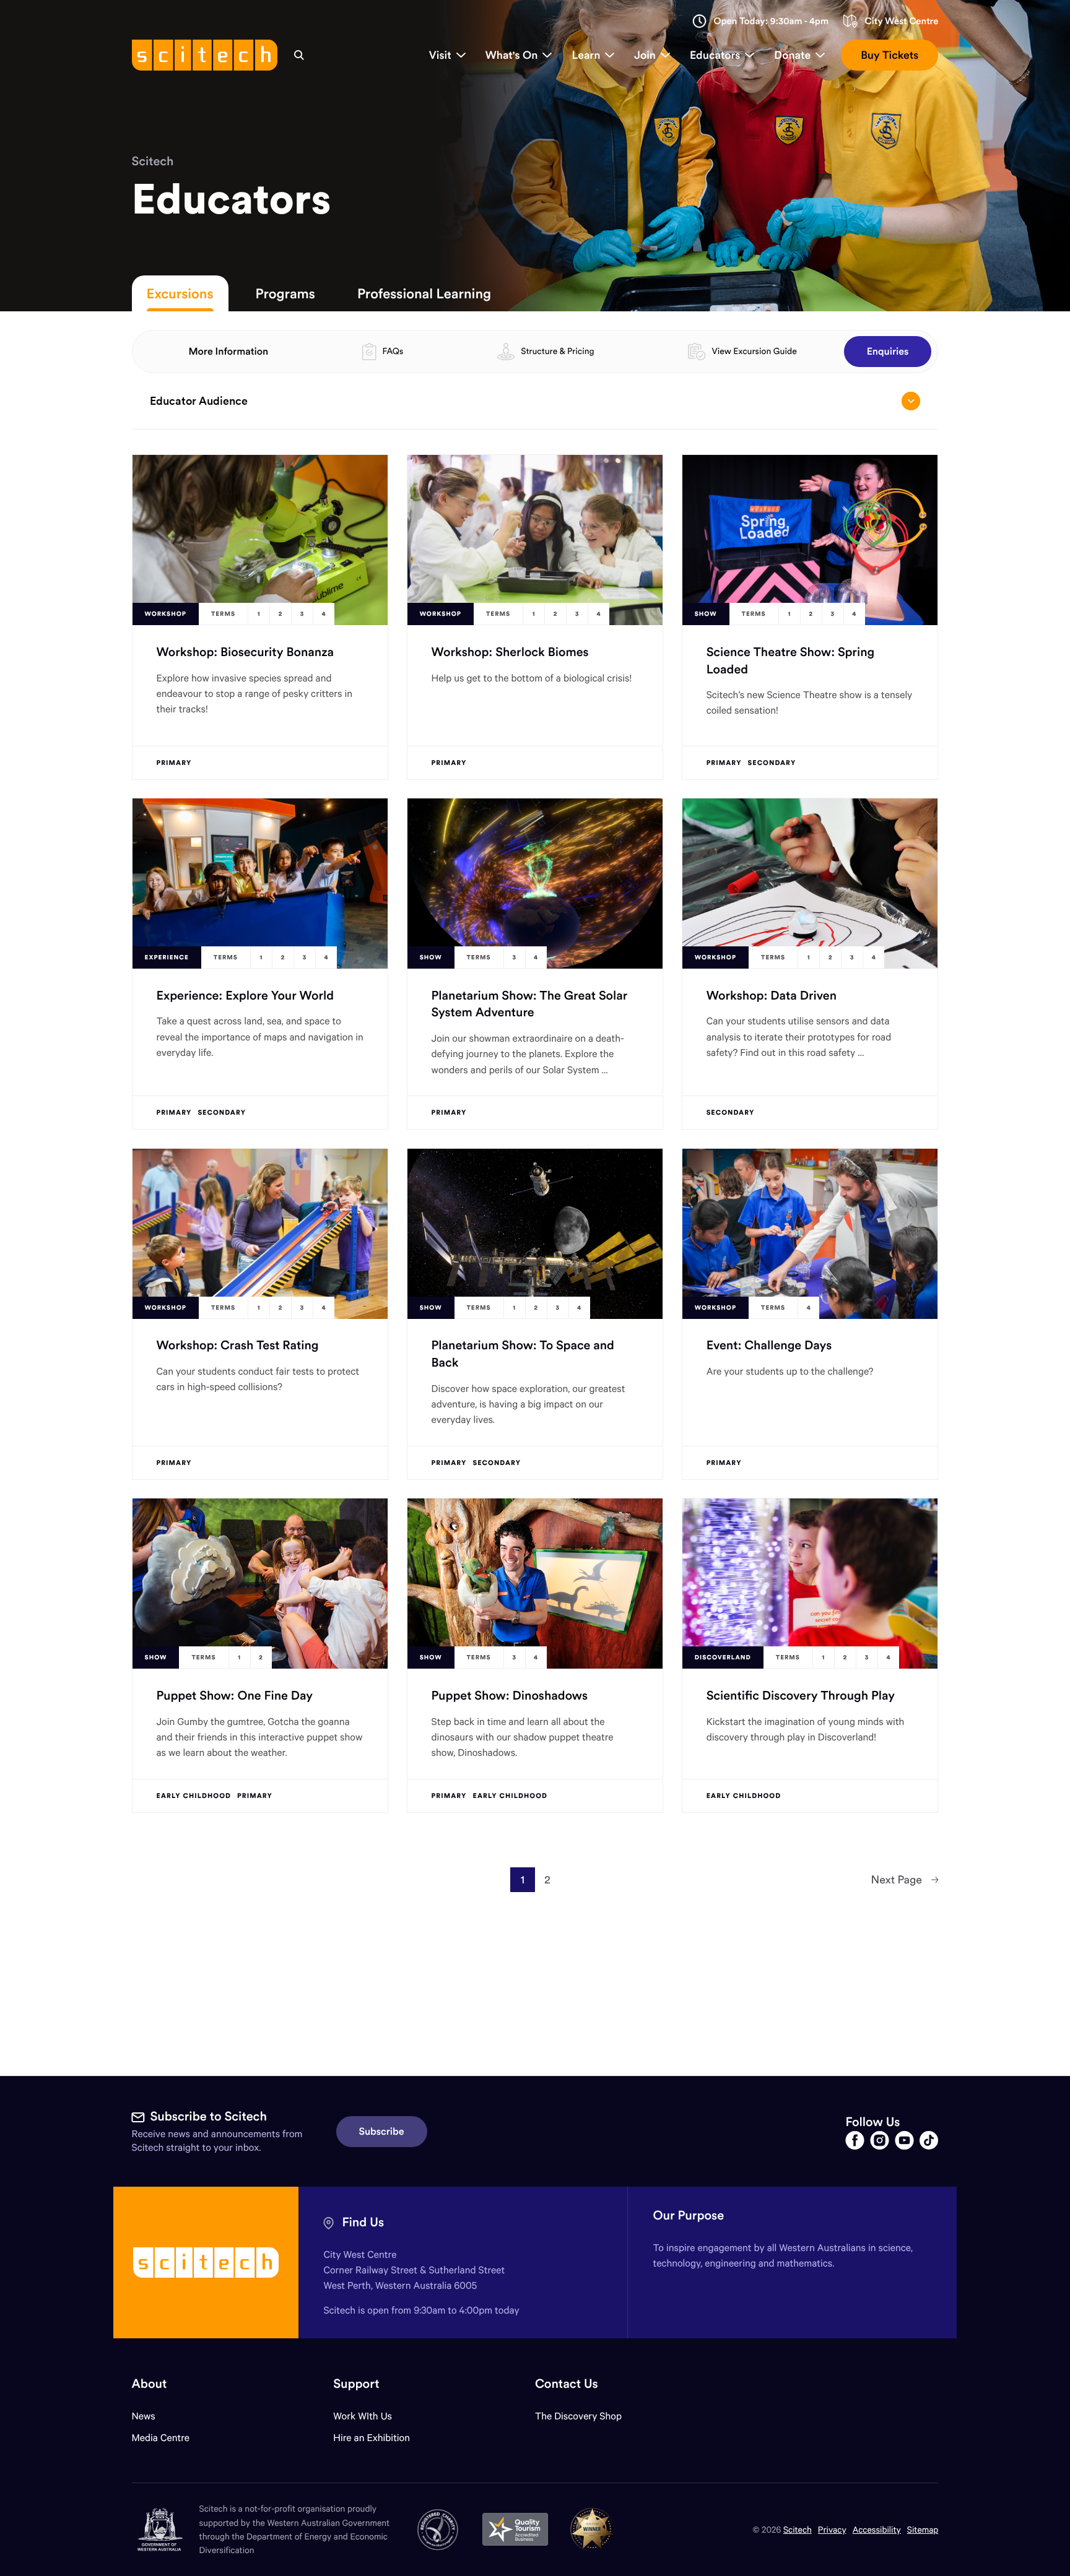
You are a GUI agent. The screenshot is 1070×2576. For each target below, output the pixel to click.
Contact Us (567, 2384)
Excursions (180, 293)
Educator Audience (199, 401)
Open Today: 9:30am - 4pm (771, 21)
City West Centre (901, 21)
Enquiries (888, 352)
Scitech (153, 161)
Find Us (363, 2222)
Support (356, 2384)
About (150, 2384)
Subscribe (382, 2132)
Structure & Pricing (557, 351)
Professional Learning (424, 293)
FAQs (393, 351)
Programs (285, 293)
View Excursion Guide (754, 351)
